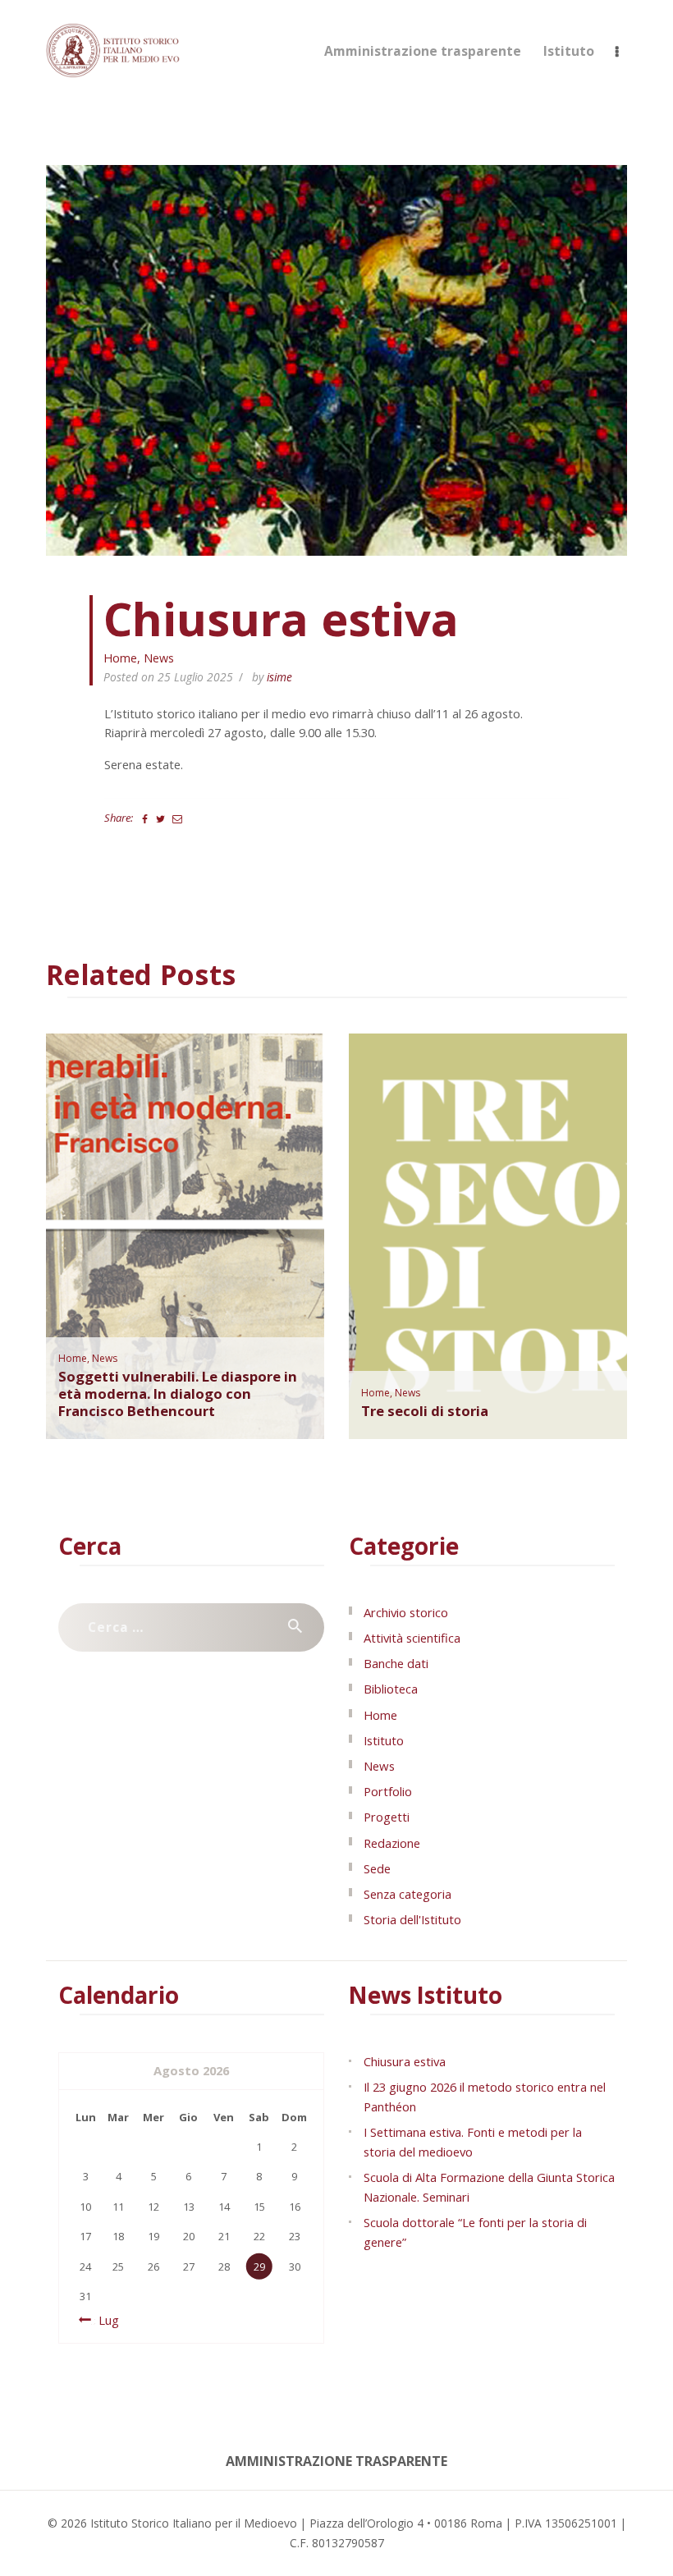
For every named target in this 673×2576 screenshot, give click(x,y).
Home (120, 658)
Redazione (392, 1843)
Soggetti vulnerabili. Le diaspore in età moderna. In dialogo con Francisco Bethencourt (178, 1394)
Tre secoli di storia (425, 1412)
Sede (377, 1868)
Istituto (384, 1740)
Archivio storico (406, 1612)
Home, (75, 1358)
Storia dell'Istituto (412, 1919)
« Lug (104, 2320)
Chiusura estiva (405, 2061)
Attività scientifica (412, 1638)
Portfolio (388, 1791)
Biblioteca (391, 1689)
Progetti (387, 1817)
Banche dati (396, 1663)
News (159, 658)
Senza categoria (407, 1894)
